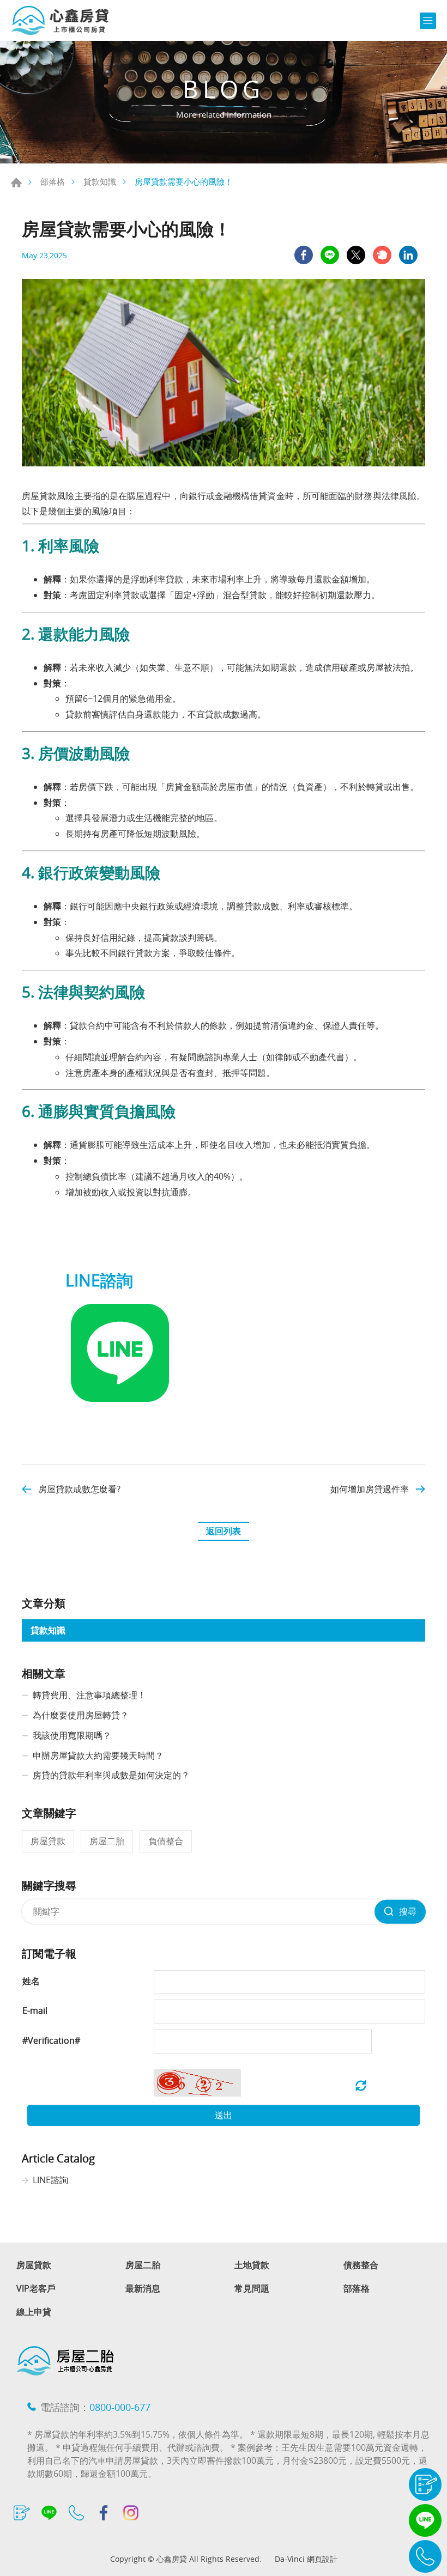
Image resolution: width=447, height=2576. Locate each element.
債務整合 (361, 2265)
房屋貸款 (48, 1841)
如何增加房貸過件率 (370, 1489)
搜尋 (408, 1911)
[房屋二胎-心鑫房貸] (60, 20)
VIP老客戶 (36, 2289)
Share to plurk (382, 255)
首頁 (16, 183)
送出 (224, 2115)
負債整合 (166, 1841)
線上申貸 (34, 2312)
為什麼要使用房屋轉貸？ (81, 1715)
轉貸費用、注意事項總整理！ (89, 1695)
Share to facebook (304, 255)
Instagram (131, 2513)
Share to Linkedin (408, 255)
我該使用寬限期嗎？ (72, 1735)
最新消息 (143, 2289)
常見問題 (252, 2289)
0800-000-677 (120, 2407)
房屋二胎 (107, 1841)
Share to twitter (356, 255)
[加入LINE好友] (120, 1404)
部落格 (53, 181)
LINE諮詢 (50, 2180)
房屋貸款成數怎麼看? (79, 1489)
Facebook (104, 2513)
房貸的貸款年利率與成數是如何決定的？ (111, 1775)
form (425, 2484)
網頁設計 (322, 2559)
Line (425, 2520)
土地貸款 (252, 2265)
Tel (425, 2556)
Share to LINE (330, 255)
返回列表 (224, 1531)
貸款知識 (100, 181)
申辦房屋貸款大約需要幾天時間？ (98, 1755)
